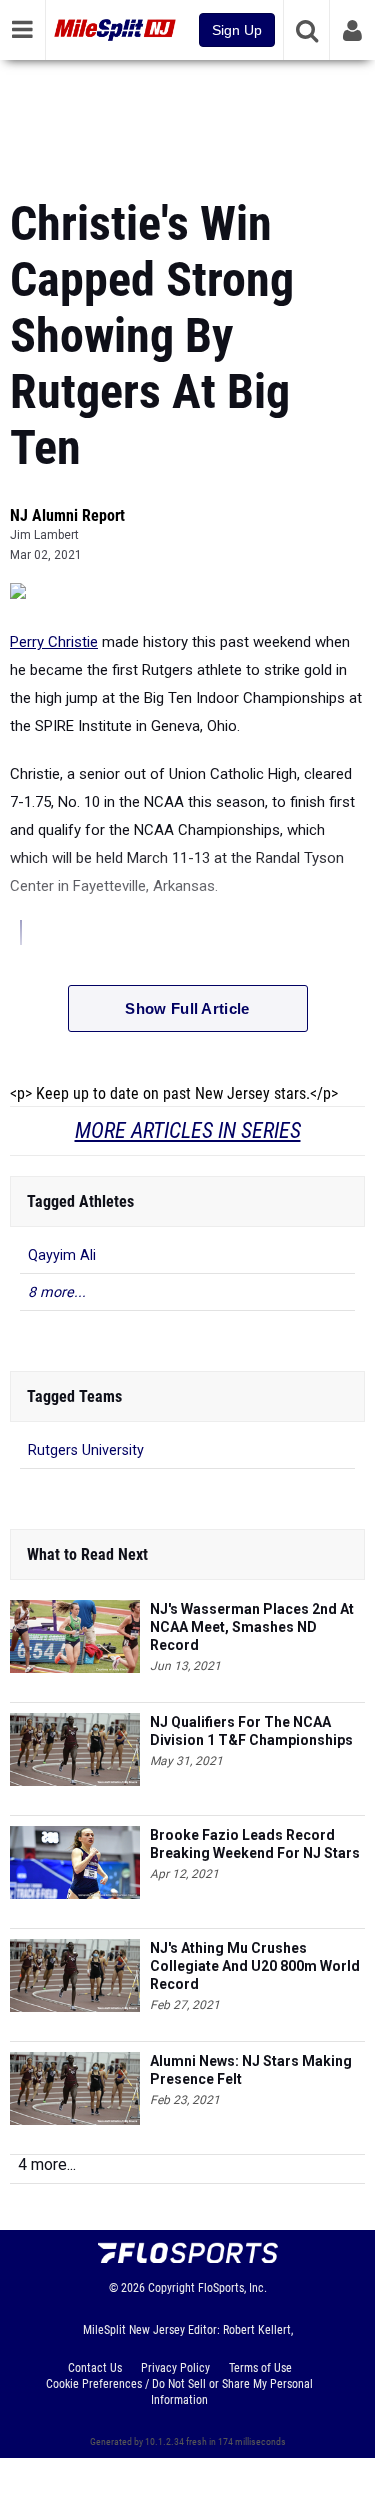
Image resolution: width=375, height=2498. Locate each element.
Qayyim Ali (62, 1255)
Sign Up (237, 30)
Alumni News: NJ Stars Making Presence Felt (251, 2070)
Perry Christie (54, 642)
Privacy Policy (175, 2368)
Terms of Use (260, 2368)
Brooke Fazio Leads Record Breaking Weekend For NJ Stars (255, 1844)
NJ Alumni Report (67, 515)
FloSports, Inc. (232, 2288)
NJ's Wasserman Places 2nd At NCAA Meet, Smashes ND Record (252, 1627)
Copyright (171, 2288)
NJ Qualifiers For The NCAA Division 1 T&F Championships (251, 1731)
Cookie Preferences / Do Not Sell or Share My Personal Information (179, 2392)
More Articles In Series (188, 1130)
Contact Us (95, 2368)
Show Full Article (187, 1008)
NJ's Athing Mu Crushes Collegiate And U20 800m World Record (255, 1966)
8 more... (57, 1292)
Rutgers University (86, 1450)
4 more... (47, 2164)
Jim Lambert (44, 535)
